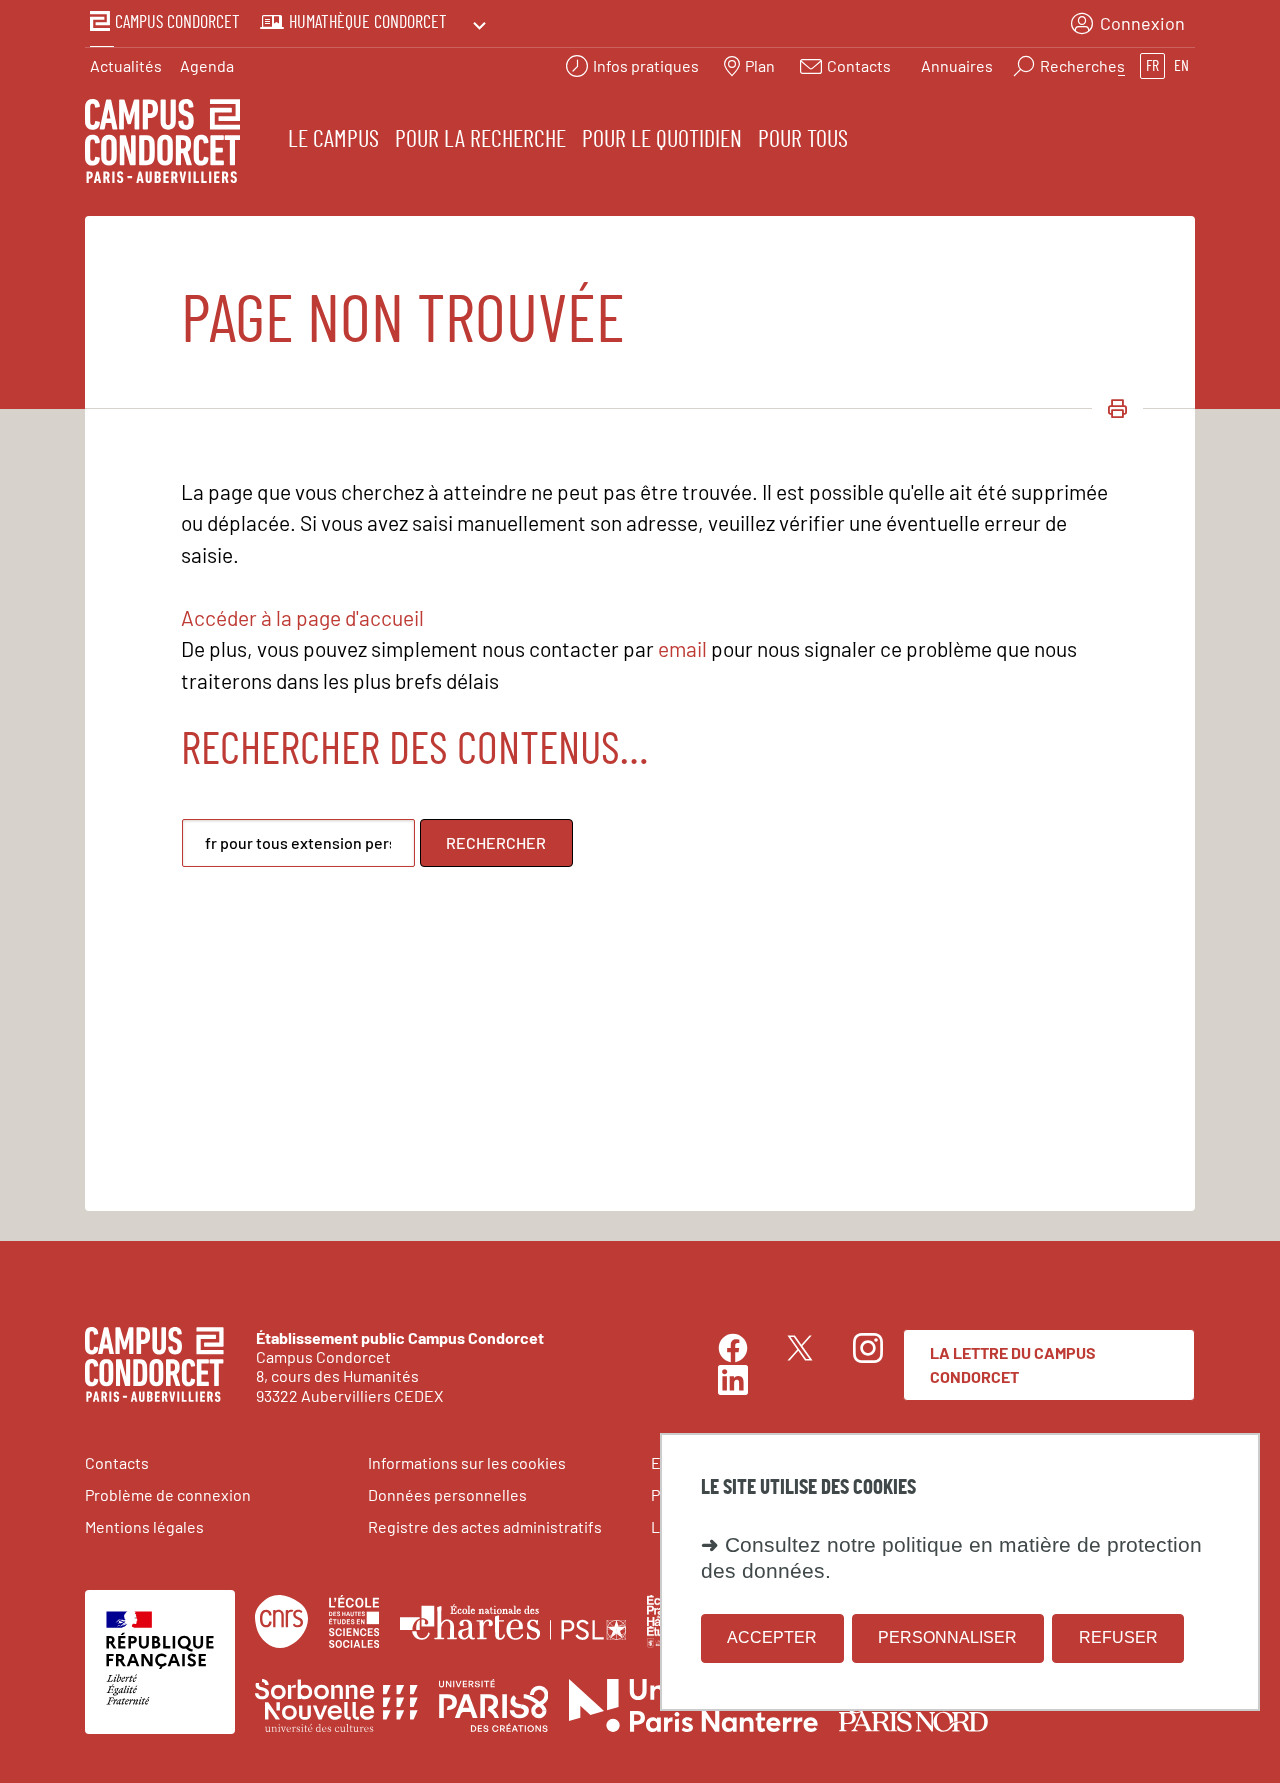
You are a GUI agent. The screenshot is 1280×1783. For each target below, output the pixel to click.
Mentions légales (144, 1526)
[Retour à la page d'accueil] (162, 144)
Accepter (772, 1638)
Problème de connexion (168, 1494)
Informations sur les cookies (467, 1462)
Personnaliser (947, 1638)
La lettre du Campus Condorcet (1013, 1364)
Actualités (126, 65)
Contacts (117, 1462)
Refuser (1118, 1638)
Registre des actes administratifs (485, 1526)
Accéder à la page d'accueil (302, 617)
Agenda (207, 65)
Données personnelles (447, 1494)
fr (1152, 66)
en (1181, 66)
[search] (298, 843)
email (682, 648)
